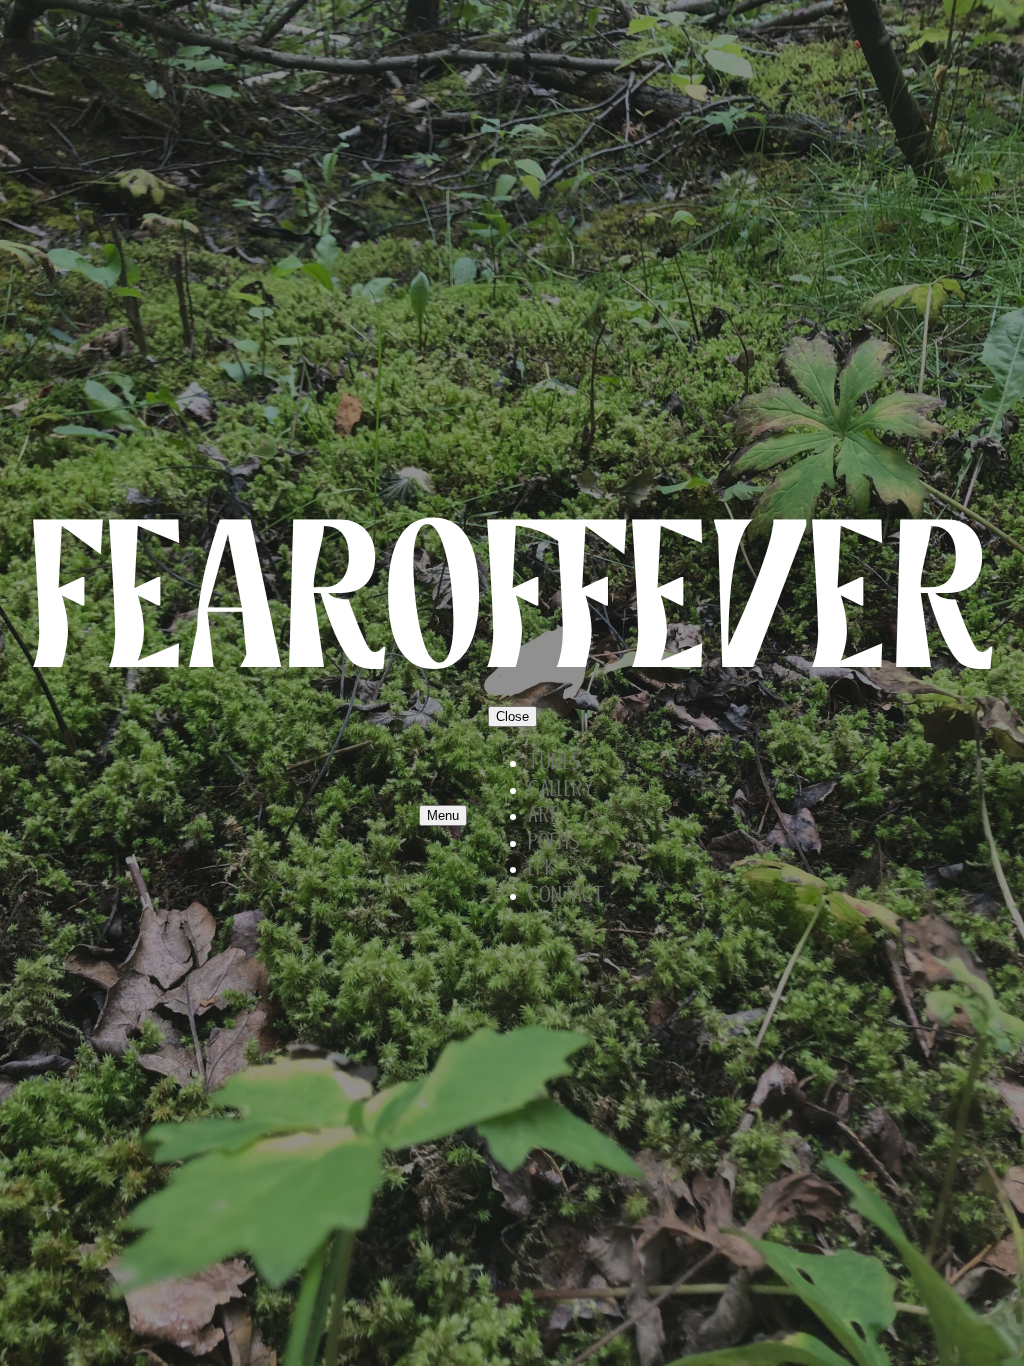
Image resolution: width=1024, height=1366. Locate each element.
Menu (443, 815)
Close (512, 716)
